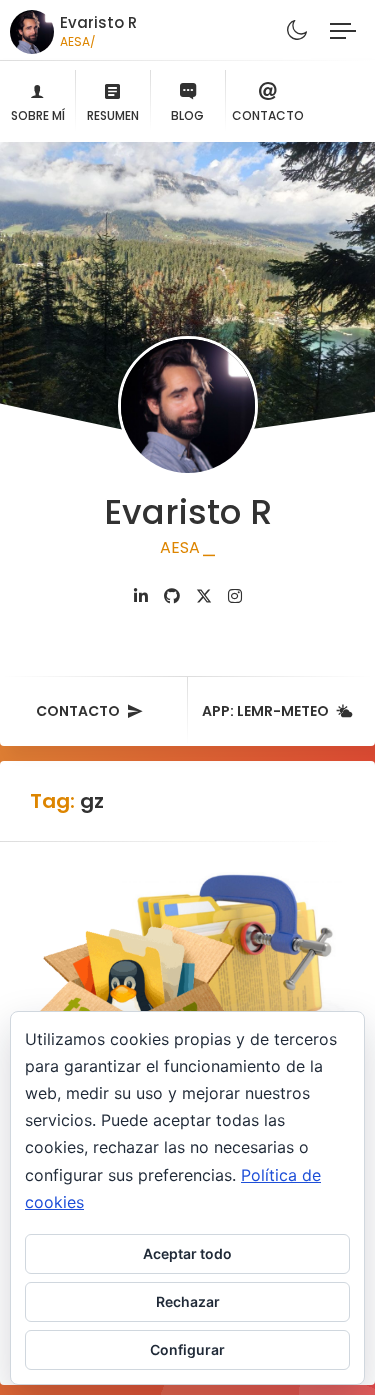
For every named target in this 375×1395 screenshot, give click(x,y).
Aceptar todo (187, 1253)
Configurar (187, 1349)
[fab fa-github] (172, 596)
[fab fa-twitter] (204, 596)
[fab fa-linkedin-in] (141, 596)
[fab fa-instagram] (235, 596)
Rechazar (188, 1301)
